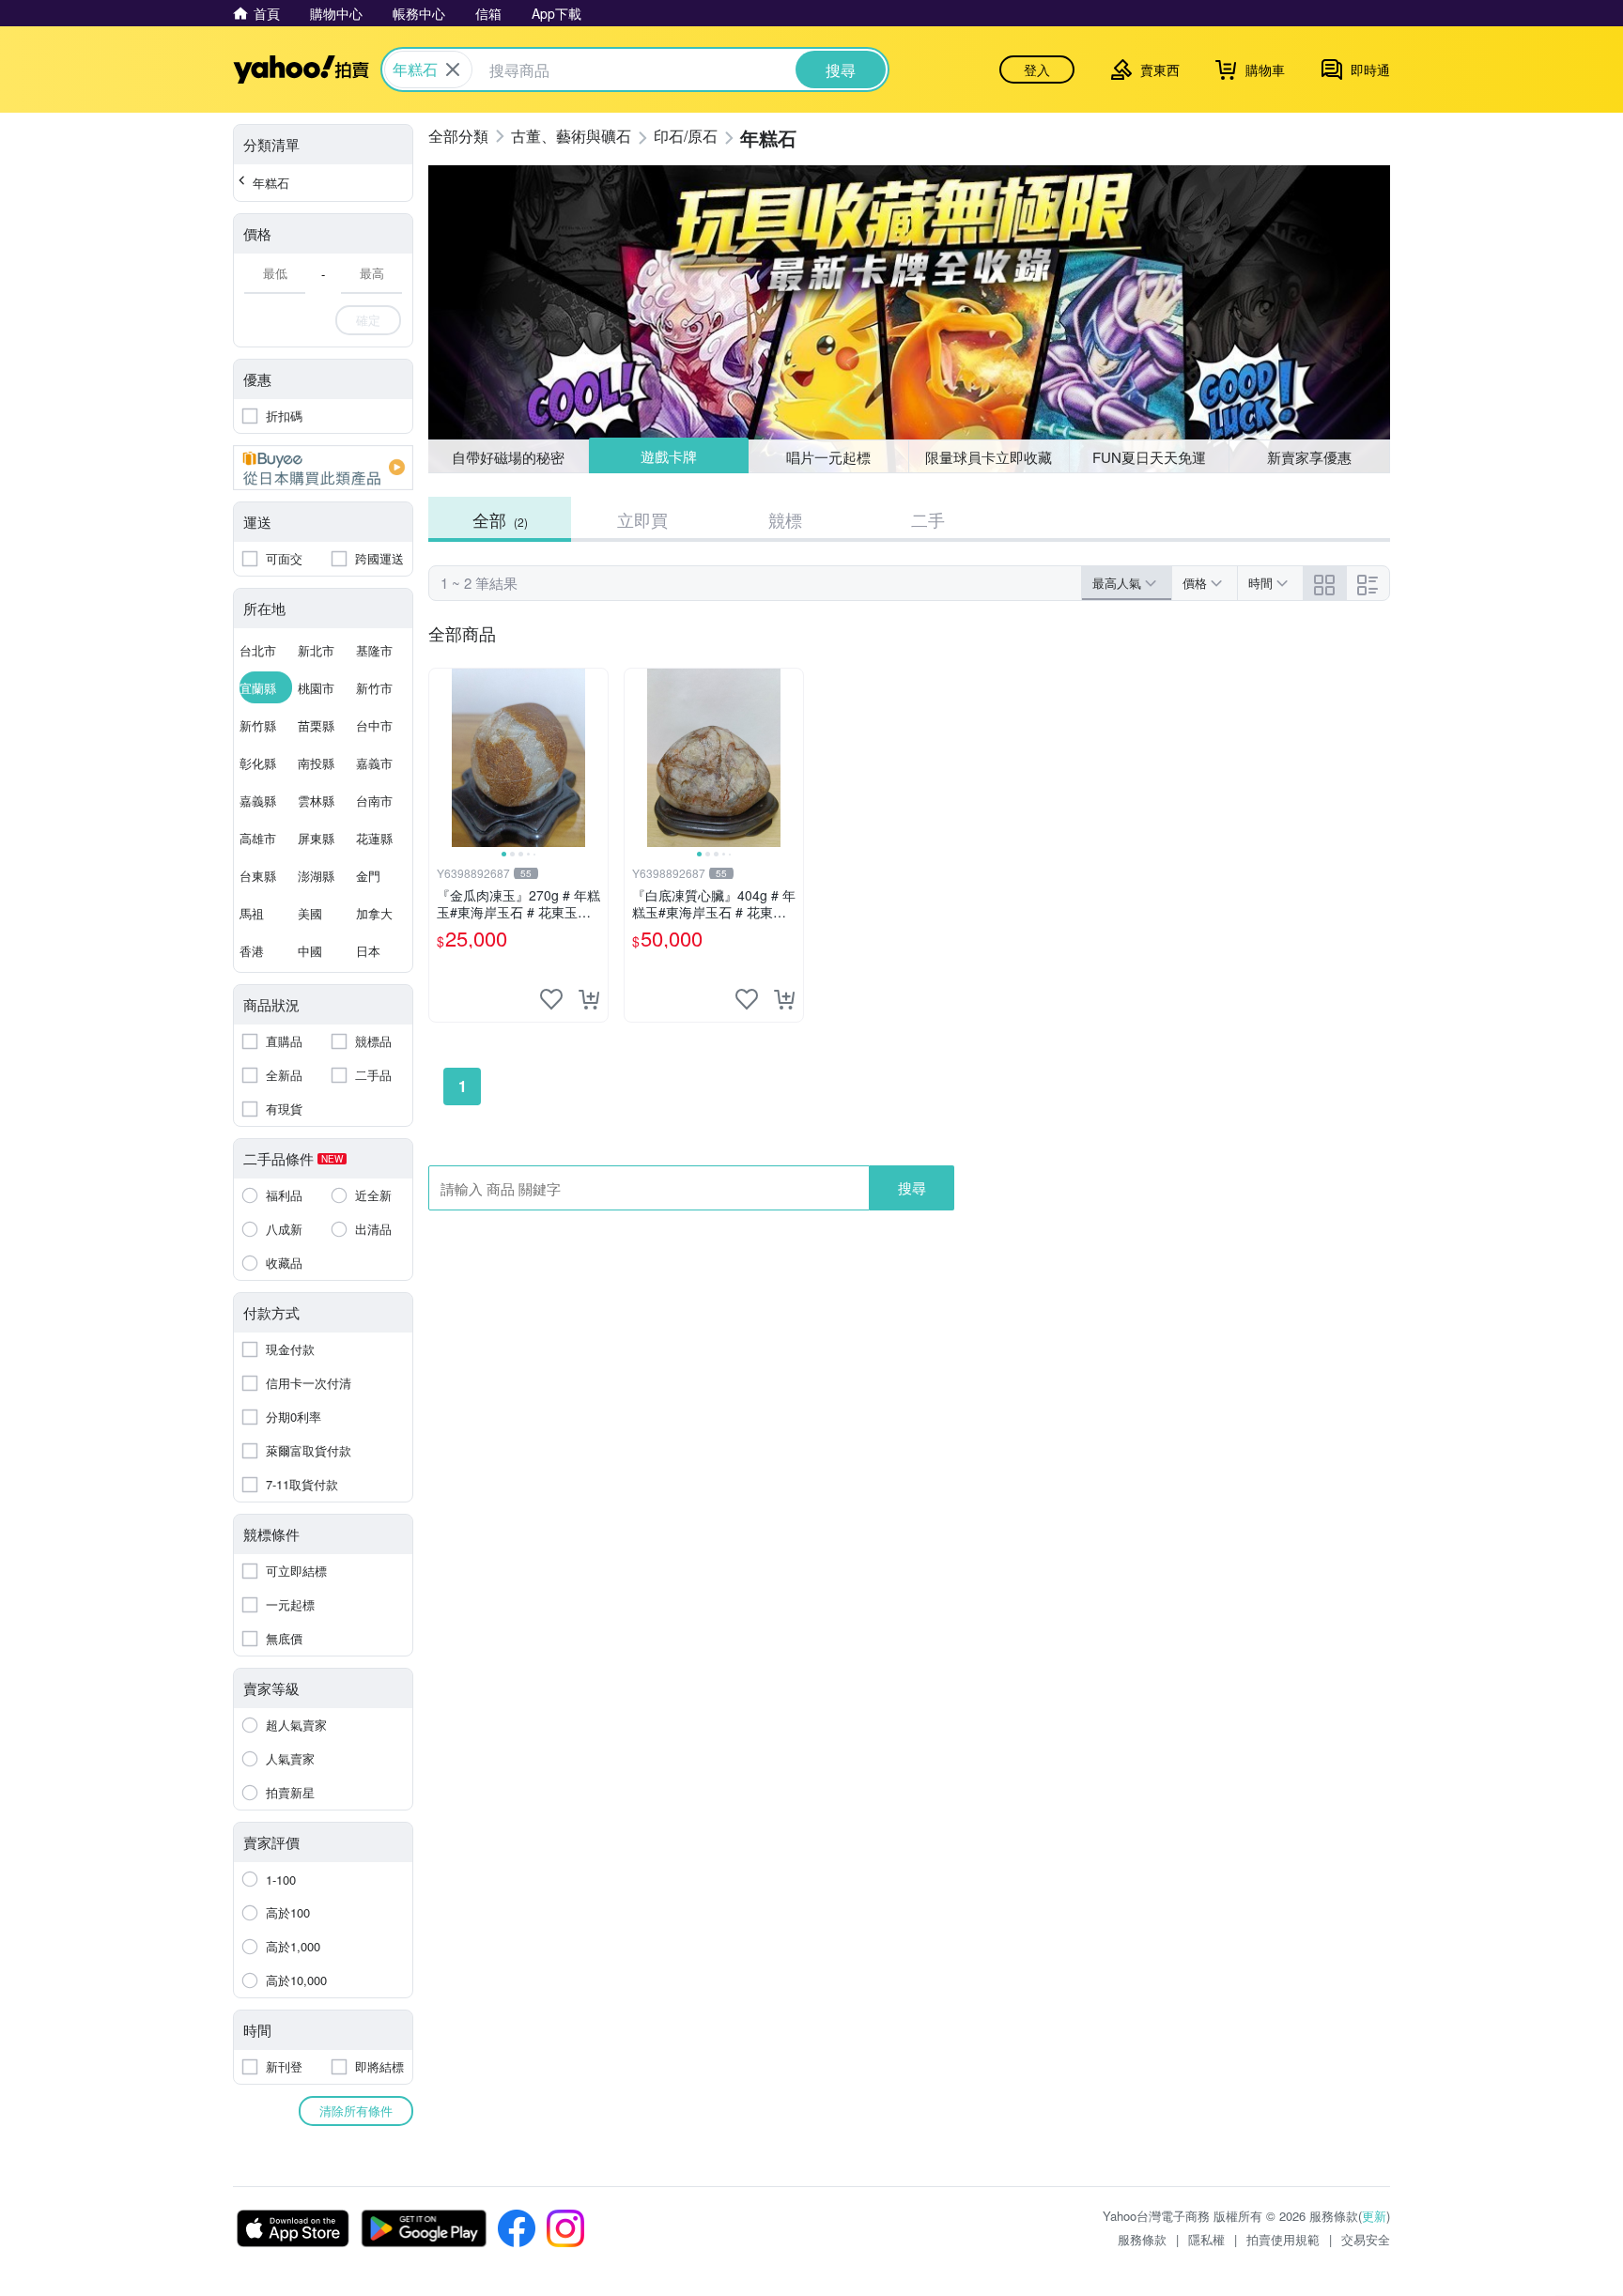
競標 (785, 519)
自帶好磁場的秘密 (508, 457)
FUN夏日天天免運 (1149, 457)
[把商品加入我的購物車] (589, 999)
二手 (928, 519)
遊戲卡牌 (668, 457)
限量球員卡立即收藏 (989, 457)
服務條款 (1142, 2239)
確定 (368, 320)
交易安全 (1366, 2239)
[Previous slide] (441, 758)
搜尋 (912, 1187)
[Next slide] (595, 758)
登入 (1037, 69)
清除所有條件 (356, 2111)
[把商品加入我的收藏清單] (551, 999)
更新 (1374, 2216)
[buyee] (323, 468)
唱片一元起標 (829, 456)
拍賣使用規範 (1283, 2239)
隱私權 (1206, 2239)
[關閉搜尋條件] (453, 69)
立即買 (642, 519)
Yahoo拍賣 (301, 69)
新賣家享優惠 (1309, 457)
